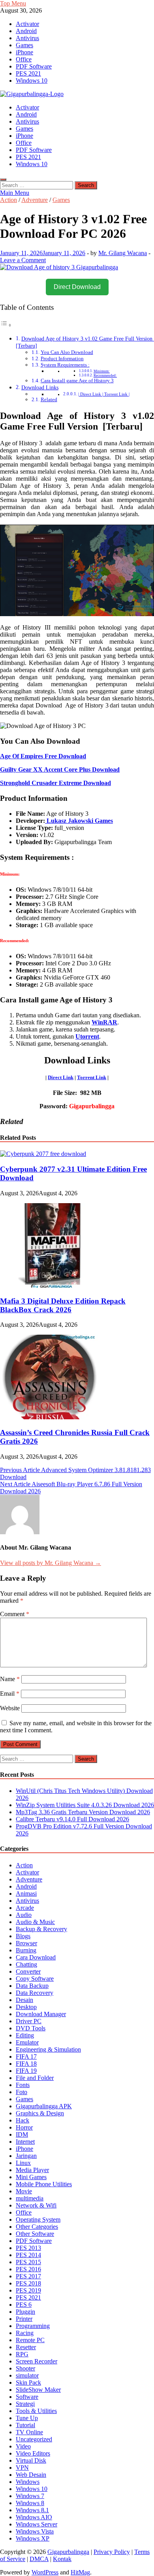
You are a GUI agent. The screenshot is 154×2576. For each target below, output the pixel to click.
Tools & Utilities (36, 2411)
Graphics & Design (40, 2113)
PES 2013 (28, 2248)
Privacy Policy (112, 2552)
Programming (33, 2326)
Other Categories (37, 2227)
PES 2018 (28, 2283)
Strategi (25, 2404)
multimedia (30, 2198)
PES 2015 (28, 2262)
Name (10, 1679)
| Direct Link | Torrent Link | (104, 394)
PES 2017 (28, 2276)
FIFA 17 (26, 2057)
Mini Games (31, 2177)
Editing (25, 2035)
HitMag (80, 2572)
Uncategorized (34, 2439)
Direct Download (77, 287)
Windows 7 (30, 2496)
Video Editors (33, 2453)
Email (10, 1694)
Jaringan (26, 2156)
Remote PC (30, 2340)
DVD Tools (31, 2028)
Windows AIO (34, 2517)
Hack (23, 2120)
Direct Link (61, 1077)
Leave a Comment (23, 260)
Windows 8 (30, 2503)
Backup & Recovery (41, 1929)
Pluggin (25, 2312)
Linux (23, 2163)
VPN (22, 2468)
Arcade (25, 1908)
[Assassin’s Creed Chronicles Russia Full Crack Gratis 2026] (49, 1417)
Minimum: (102, 371)
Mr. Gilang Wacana (123, 253)
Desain (24, 2000)
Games (24, 45)
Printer (24, 2319)
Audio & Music (35, 1922)
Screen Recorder (37, 2361)
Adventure (35, 200)
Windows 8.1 (32, 2510)
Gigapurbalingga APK (44, 2106)
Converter (28, 1971)
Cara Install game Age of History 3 (77, 381)
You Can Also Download (67, 352)
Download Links (40, 387)
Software (27, 2397)
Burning (26, 1950)
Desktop (26, 2007)
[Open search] (3, 180)
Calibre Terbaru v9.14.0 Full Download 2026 (72, 1819)
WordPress (45, 2572)
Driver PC (29, 2021)
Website (10, 1708)
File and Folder (35, 2078)
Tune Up (27, 2418)
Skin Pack (28, 2382)
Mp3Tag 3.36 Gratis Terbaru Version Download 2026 (83, 1812)
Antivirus (27, 38)
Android (26, 31)
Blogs (23, 1936)
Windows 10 (32, 81)
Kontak (62, 2559)
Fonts (23, 2085)
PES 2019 (28, 2290)
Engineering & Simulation (48, 2049)
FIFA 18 (26, 2064)
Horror (24, 2127)
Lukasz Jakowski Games (79, 821)
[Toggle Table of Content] (6, 325)
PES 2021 (28, 73)
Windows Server (37, 2524)
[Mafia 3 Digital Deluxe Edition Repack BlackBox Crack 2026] (49, 1286)
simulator (27, 2375)
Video (23, 2446)
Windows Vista (35, 2531)
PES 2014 (28, 2255)
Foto (22, 2092)
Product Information (62, 358)
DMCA (39, 2559)
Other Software (35, 2234)
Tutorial (25, 2425)
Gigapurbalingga (68, 2552)
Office (24, 59)
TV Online (29, 2432)
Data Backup (32, 1986)
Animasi (26, 1894)
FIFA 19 (26, 2071)
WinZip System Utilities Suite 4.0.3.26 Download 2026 (85, 1805)
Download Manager (41, 2014)
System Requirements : (65, 365)
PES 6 (24, 2305)
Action (8, 200)
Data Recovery (35, 1993)
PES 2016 (28, 2269)
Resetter (26, 2347)
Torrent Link (92, 1077)
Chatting (26, 1964)
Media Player (32, 2170)
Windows (28, 2482)
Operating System (38, 2220)
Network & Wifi (36, 2205)
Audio (24, 1915)
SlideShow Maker (38, 2390)
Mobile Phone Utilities (44, 2184)
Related (49, 399)
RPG (22, 2354)
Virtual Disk (31, 2460)
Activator (27, 24)
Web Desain (31, 2475)
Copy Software (35, 1979)
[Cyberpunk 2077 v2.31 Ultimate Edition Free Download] (43, 1154)
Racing (25, 2333)
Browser (26, 1943)
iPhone (24, 52)
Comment (15, 1614)
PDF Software (34, 66)
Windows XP (33, 2538)
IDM (22, 2134)
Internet (25, 2142)
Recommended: (105, 376)
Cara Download (36, 1957)
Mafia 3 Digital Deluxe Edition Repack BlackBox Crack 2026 (63, 1305)
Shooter (25, 2368)
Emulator (27, 2042)
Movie (24, 2191)
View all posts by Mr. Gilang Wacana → (51, 1563)
